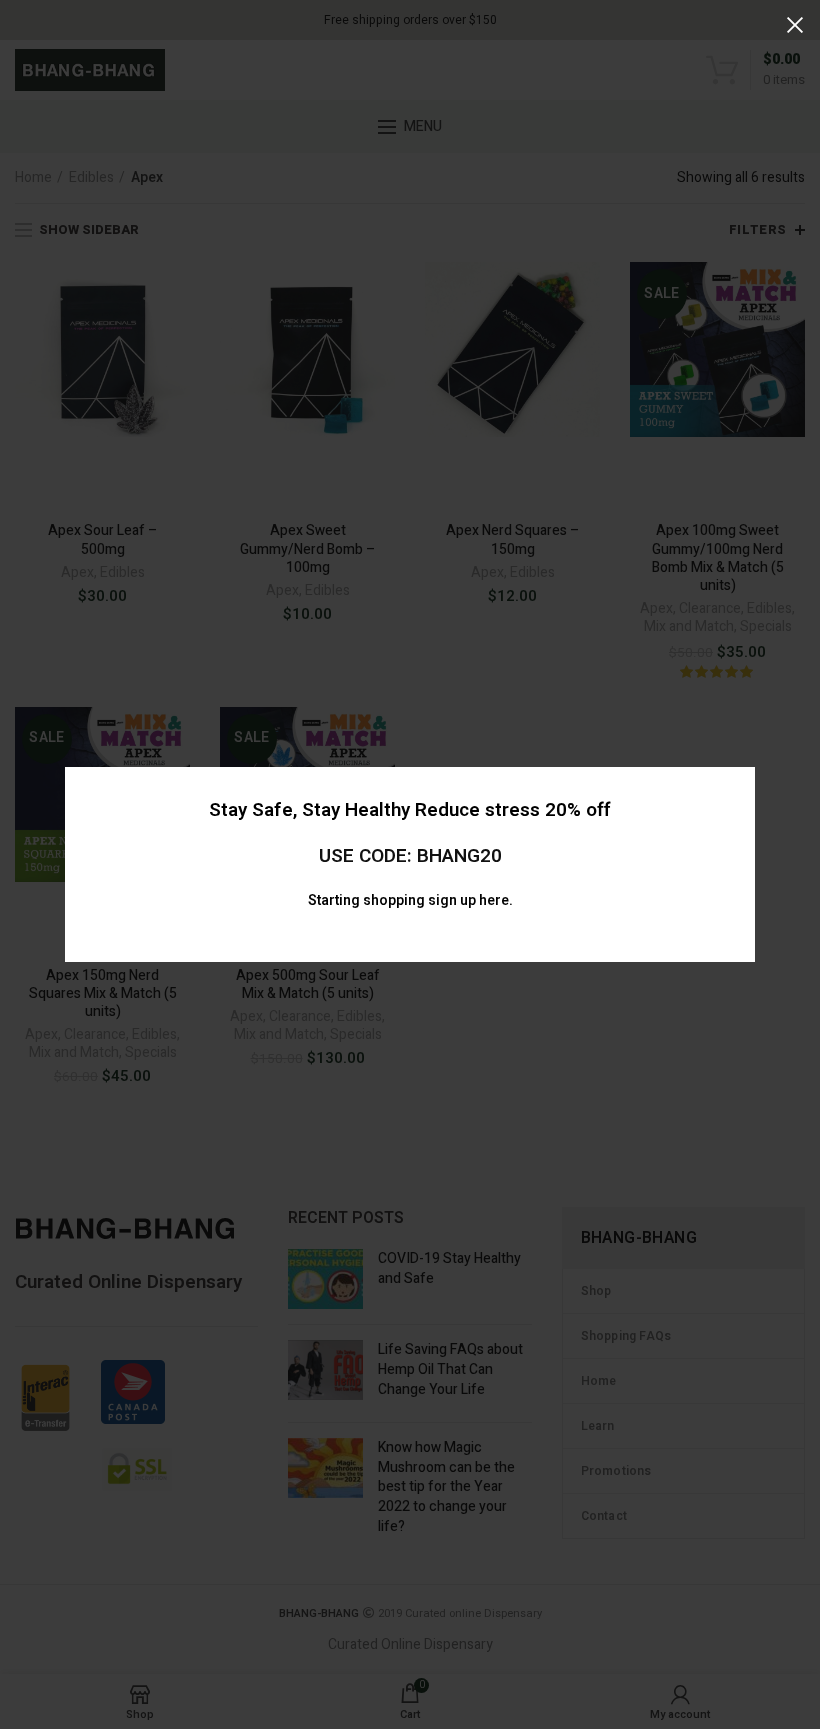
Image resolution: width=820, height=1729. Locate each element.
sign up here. (470, 900)
